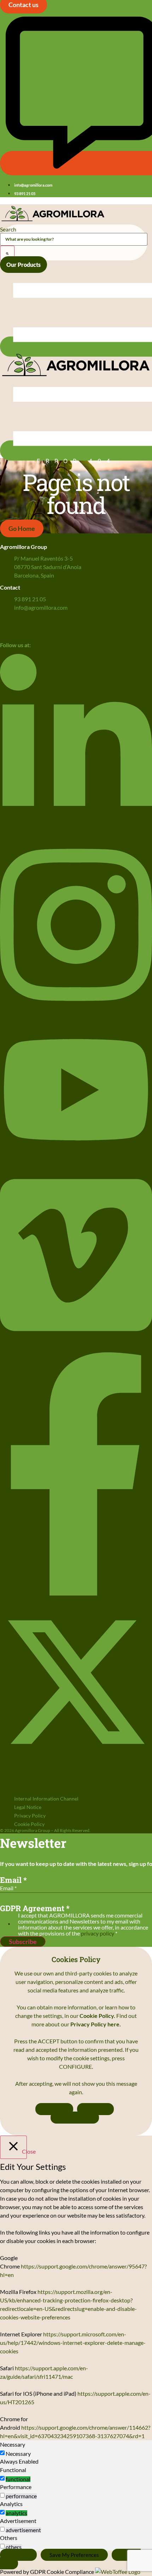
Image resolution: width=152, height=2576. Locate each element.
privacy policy (98, 1933)
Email (13, 1880)
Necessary (18, 2454)
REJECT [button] (95, 2109)
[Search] (7, 253)
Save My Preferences (74, 2555)
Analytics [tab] (11, 2504)
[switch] (2, 2478)
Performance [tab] (16, 2487)
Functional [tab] (13, 2470)
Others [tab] (9, 2538)
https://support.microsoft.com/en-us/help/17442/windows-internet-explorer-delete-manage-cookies (73, 2343)
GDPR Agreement (35, 1908)
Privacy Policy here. (96, 2024)
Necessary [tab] (13, 2444)
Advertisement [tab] (18, 2521)
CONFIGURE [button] (75, 2118)
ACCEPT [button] (54, 2109)
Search (8, 229)
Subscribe (23, 1942)
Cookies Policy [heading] (76, 1959)
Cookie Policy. (98, 2016)
